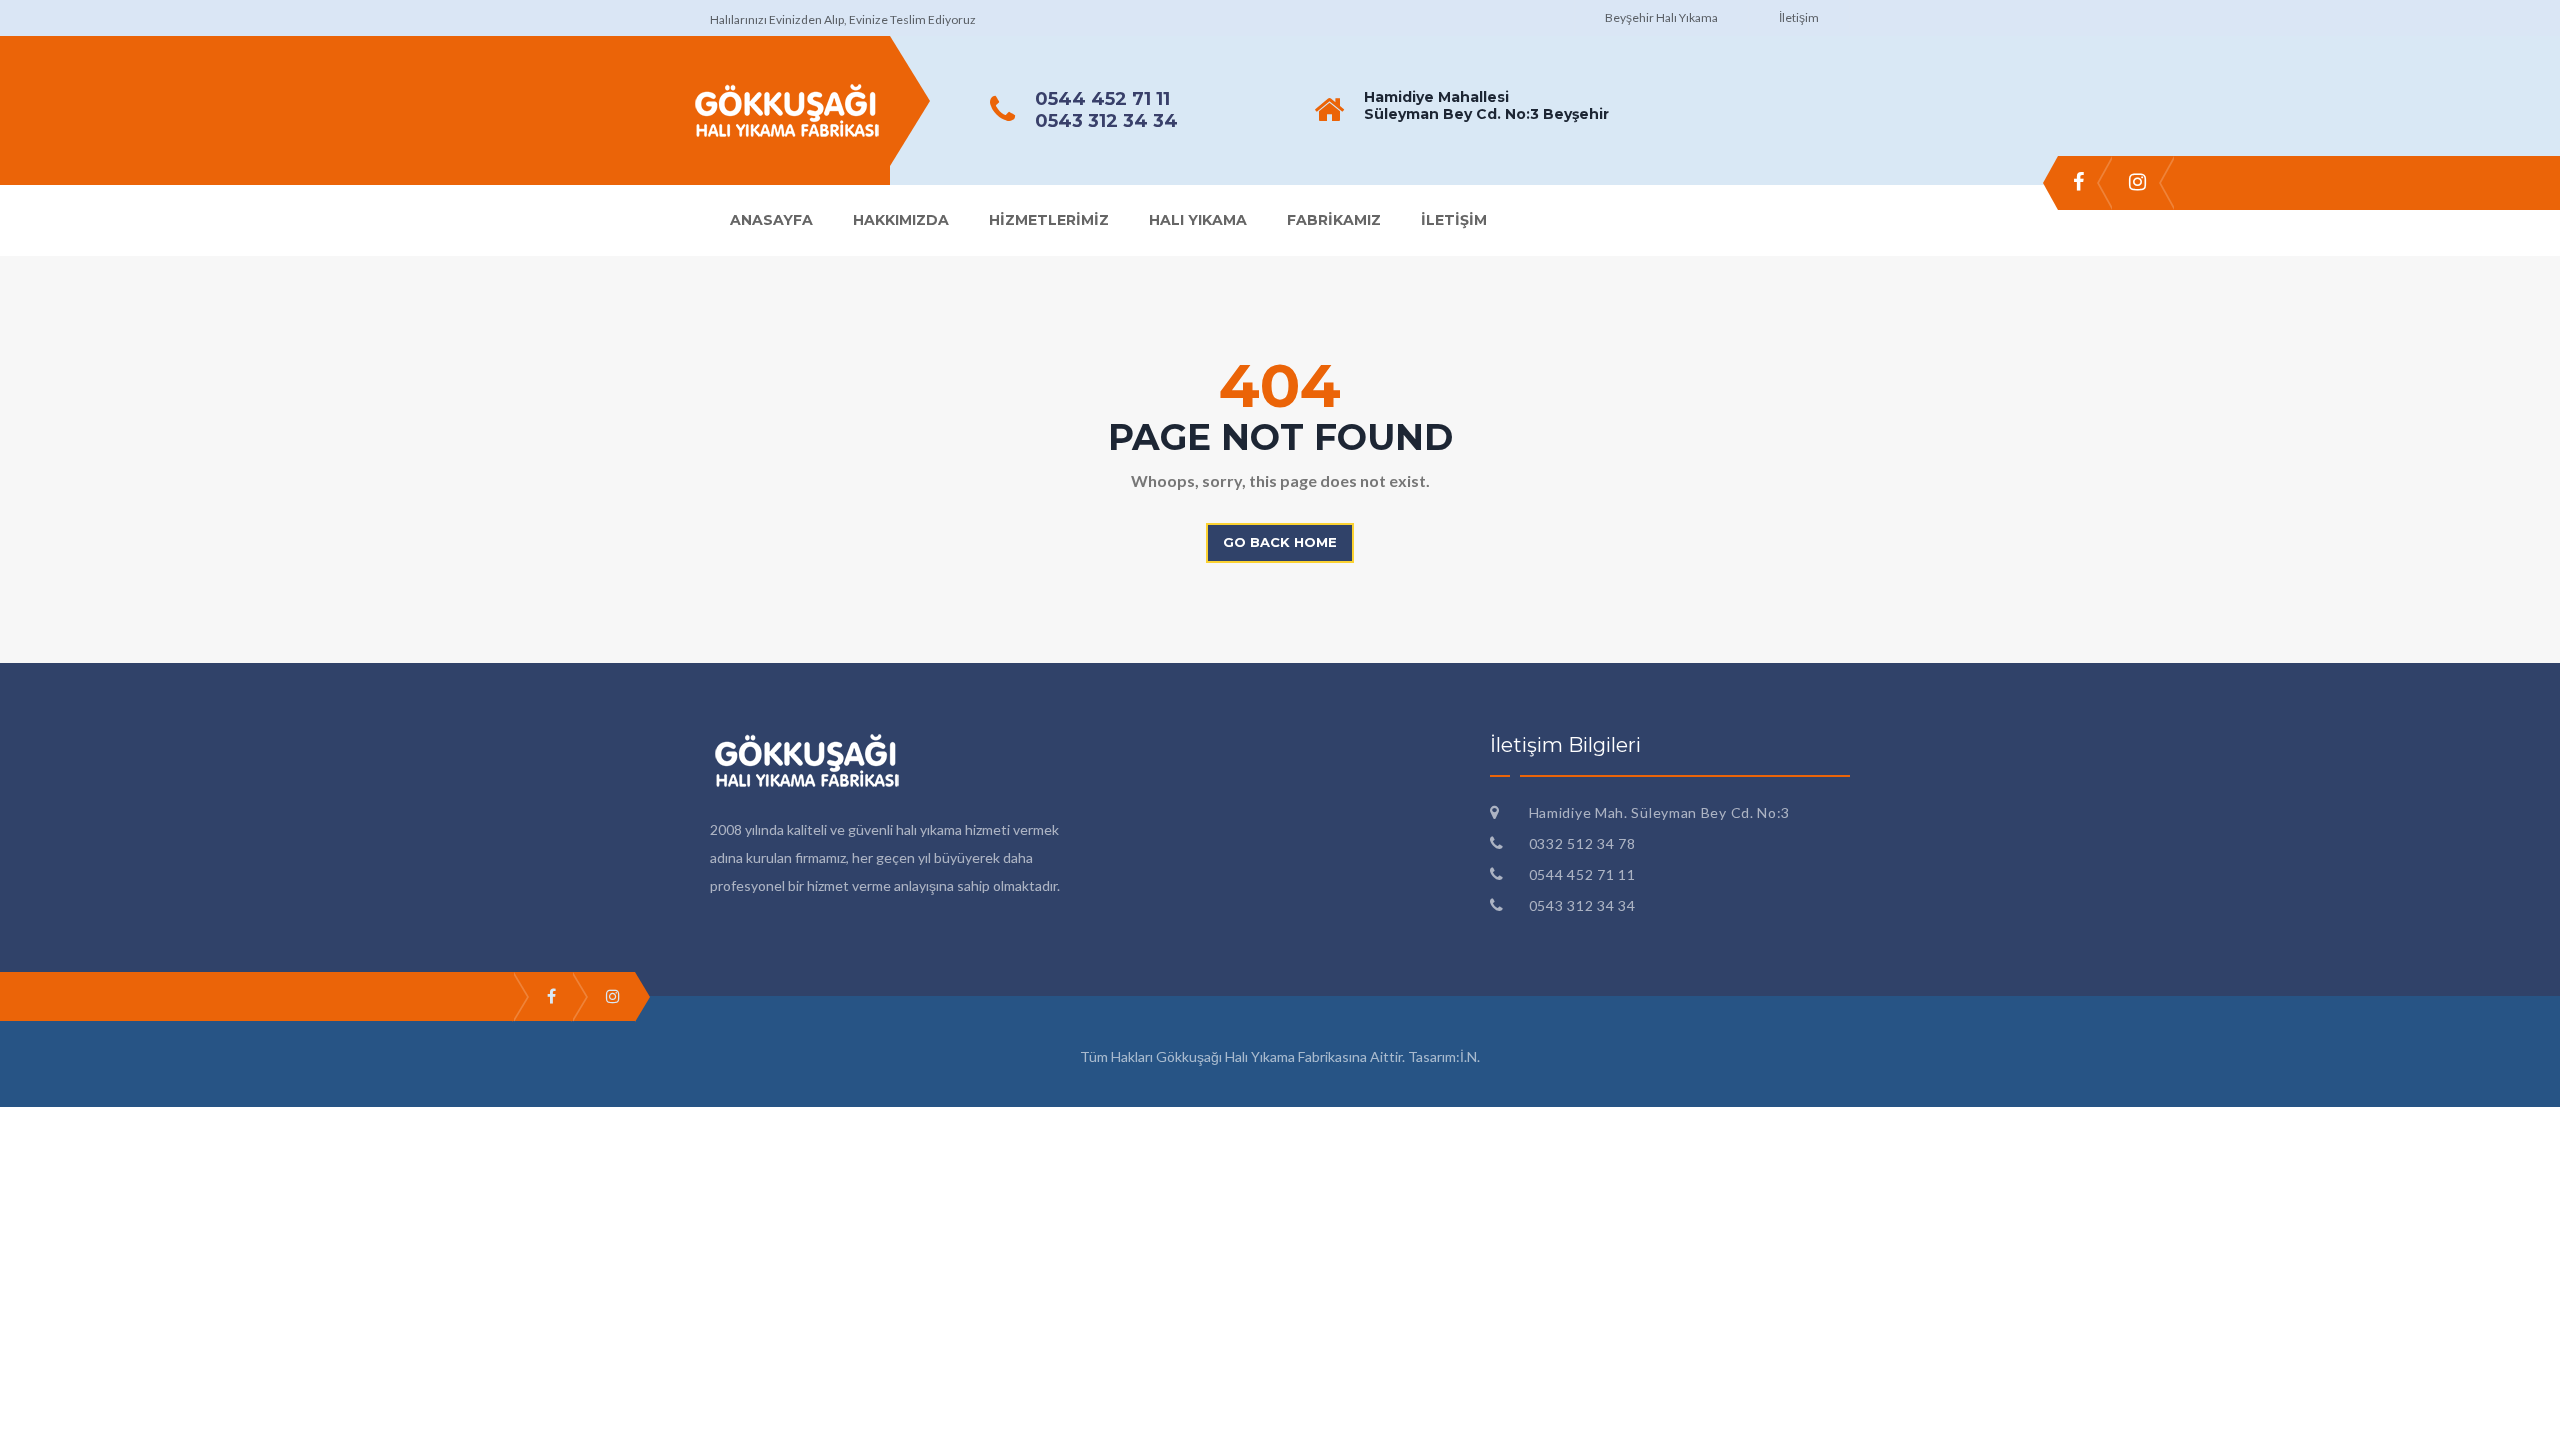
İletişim (1799, 17)
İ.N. (1470, 1056)
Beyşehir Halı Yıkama (1661, 17)
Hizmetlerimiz (1049, 220)
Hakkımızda (901, 220)
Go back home (1280, 542)
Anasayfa (771, 220)
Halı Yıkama (1198, 220)
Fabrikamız (1334, 220)
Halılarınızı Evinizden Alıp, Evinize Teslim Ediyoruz (843, 19)
